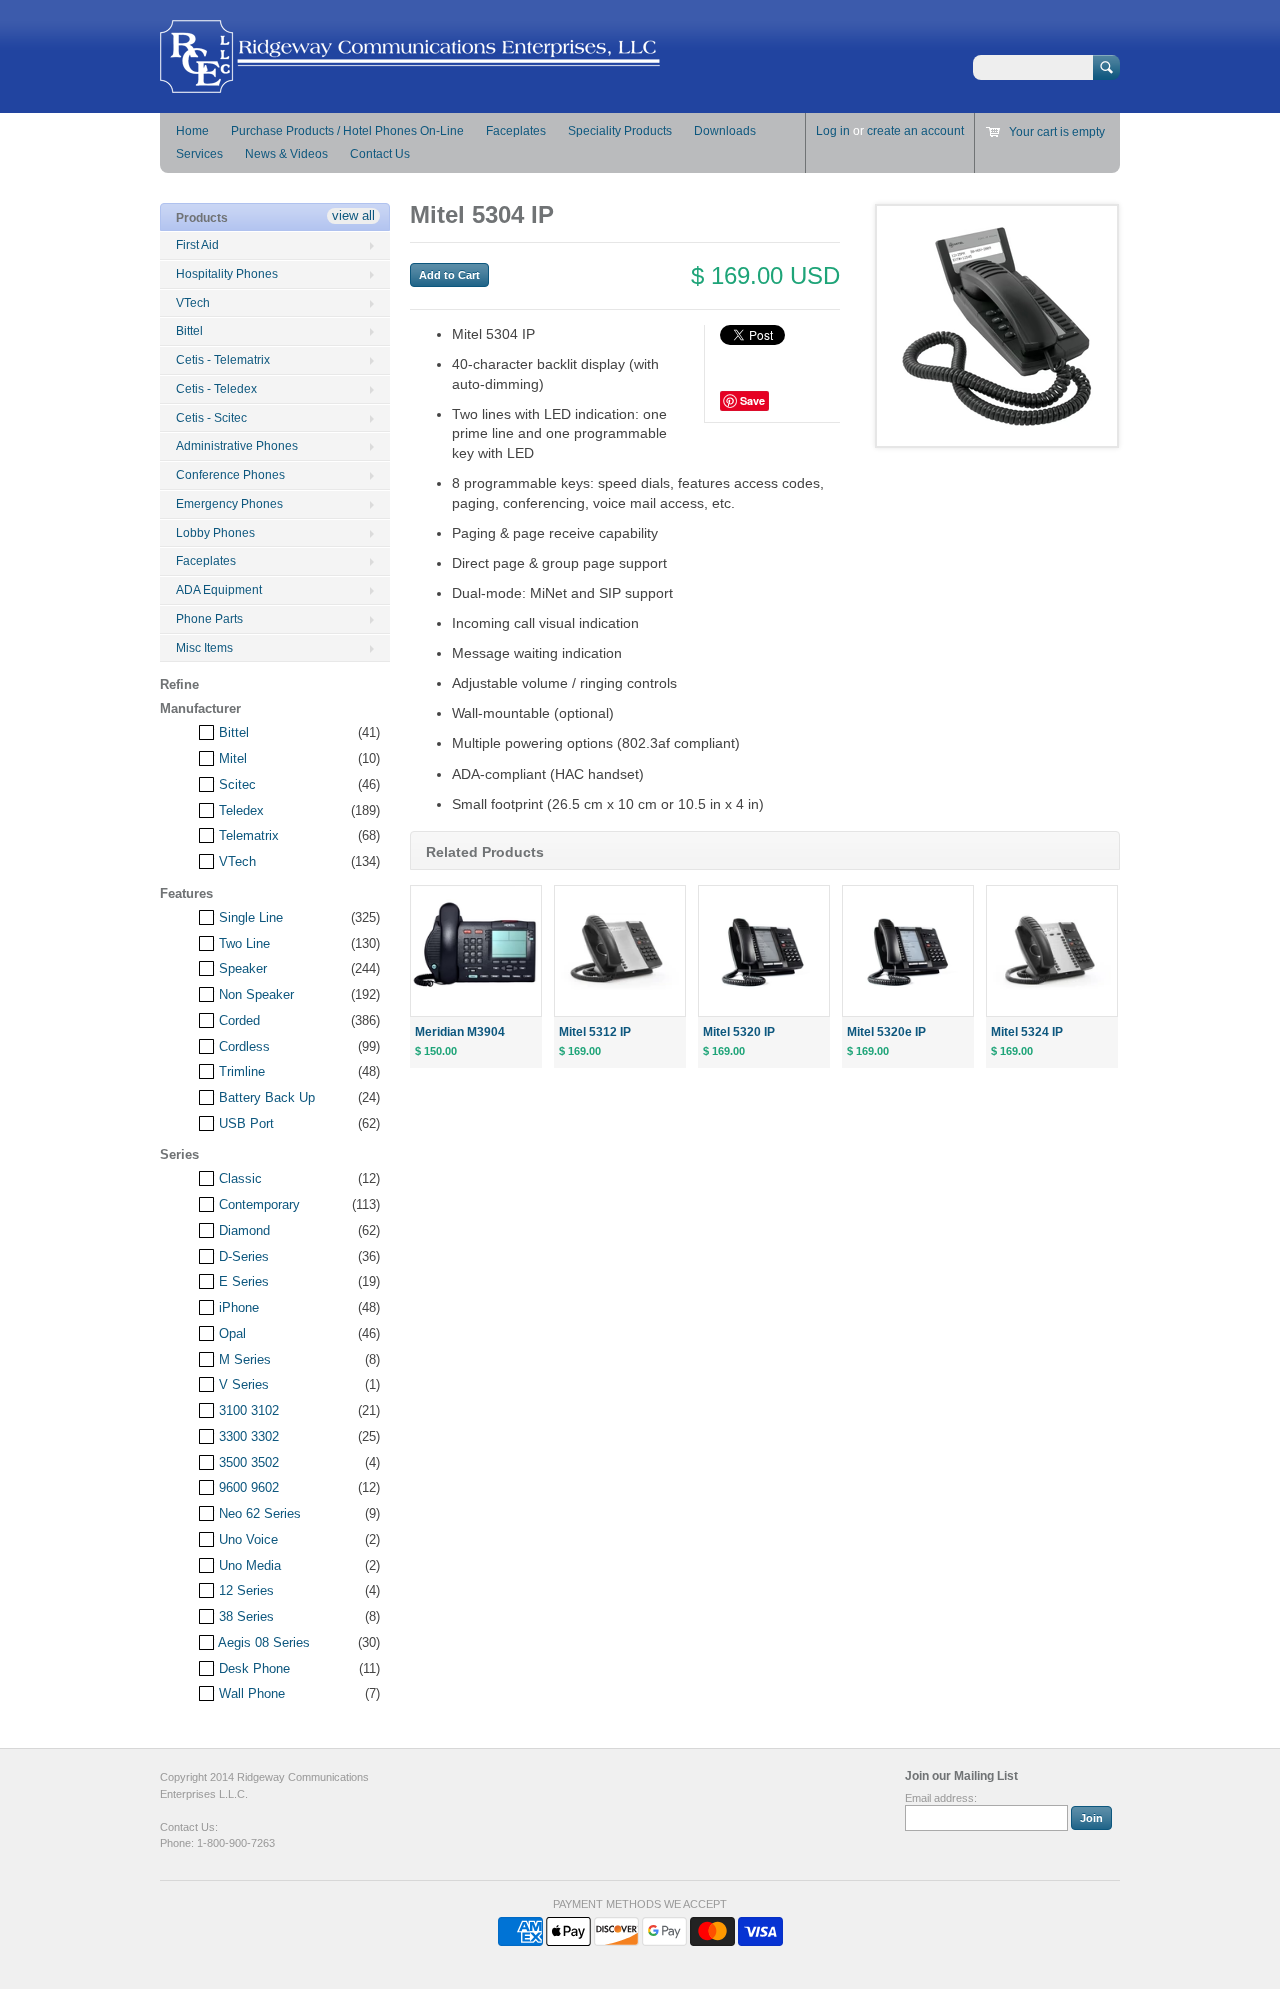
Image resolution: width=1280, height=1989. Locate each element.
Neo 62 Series (258, 1513)
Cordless (242, 1046)
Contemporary (257, 1204)
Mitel (231, 758)
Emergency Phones (229, 504)
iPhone (237, 1307)
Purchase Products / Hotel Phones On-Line (347, 131)
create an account (915, 131)
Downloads (725, 131)
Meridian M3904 (460, 1032)
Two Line (242, 943)
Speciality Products (620, 131)
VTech (193, 303)
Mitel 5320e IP (886, 1032)
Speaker (241, 968)
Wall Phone (250, 1693)
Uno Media (248, 1565)
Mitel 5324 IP (1027, 1032)
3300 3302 (247, 1436)
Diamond (242, 1230)
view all (353, 215)
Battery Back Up (265, 1097)
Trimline (240, 1071)
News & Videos (286, 154)
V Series (242, 1384)
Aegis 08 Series (262, 1642)
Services (199, 154)
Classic (238, 1178)
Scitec (235, 784)
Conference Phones (230, 475)
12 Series (244, 1590)
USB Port (244, 1123)
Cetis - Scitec (211, 418)
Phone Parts (209, 619)
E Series (242, 1281)
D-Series (242, 1256)
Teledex (239, 810)
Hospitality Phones (227, 274)
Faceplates (516, 131)
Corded (237, 1020)
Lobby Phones (215, 533)
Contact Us (380, 154)
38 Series (244, 1616)
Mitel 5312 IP (595, 1032)
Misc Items (204, 648)
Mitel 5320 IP (739, 1032)
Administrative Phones (237, 446)
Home (192, 131)
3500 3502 (247, 1462)
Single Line (249, 917)
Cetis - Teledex (216, 389)
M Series (243, 1359)
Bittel (189, 331)
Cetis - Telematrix (223, 360)
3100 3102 (247, 1410)
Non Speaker (254, 994)
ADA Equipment (219, 590)
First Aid (197, 245)
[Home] (410, 83)
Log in (833, 131)
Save (752, 400)
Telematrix (247, 835)
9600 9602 (247, 1487)
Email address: (941, 1798)
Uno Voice (246, 1539)
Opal (230, 1333)
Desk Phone (252, 1668)
